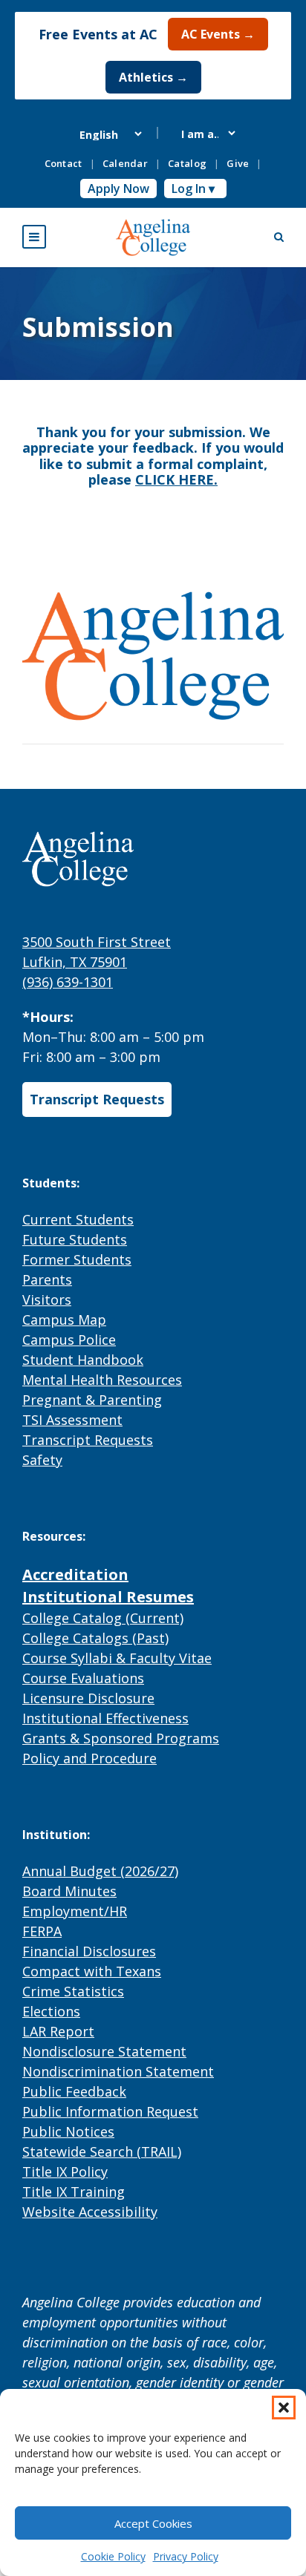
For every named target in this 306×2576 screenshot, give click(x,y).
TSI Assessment (72, 1420)
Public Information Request (110, 2111)
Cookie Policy (113, 2556)
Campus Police (69, 1340)
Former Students (77, 1259)
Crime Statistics (73, 1991)
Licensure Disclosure (88, 1698)
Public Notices (68, 2131)
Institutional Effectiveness (105, 1718)
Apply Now (118, 189)
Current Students (78, 1219)
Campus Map (64, 1320)
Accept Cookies (153, 2523)
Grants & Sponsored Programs (121, 1738)
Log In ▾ (193, 189)
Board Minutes (69, 1891)
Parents (47, 1279)
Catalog (187, 163)
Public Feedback (74, 2091)
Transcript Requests (97, 1099)
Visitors (47, 1300)
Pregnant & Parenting (92, 1400)
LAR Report (58, 2031)
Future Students (75, 1239)
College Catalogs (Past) (95, 1638)
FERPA (42, 1931)
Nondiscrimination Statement (118, 2071)
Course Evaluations (83, 1678)
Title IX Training (74, 2192)
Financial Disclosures (89, 1951)
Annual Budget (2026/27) (100, 1871)
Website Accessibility (90, 2212)
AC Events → (218, 34)
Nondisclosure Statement (104, 2051)
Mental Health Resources (102, 1380)
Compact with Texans (92, 1971)
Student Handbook (83, 1360)
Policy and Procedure (89, 1758)
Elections (51, 2011)
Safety (42, 1460)
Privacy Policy (186, 2556)
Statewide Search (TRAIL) (102, 2151)
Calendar (125, 163)
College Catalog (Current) (103, 1618)
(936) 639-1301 (68, 982)
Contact (64, 163)
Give (238, 163)
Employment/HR (75, 1911)
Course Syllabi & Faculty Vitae (117, 1658)
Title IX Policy (65, 2172)
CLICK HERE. (176, 479)
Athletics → (153, 77)
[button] (284, 2408)
